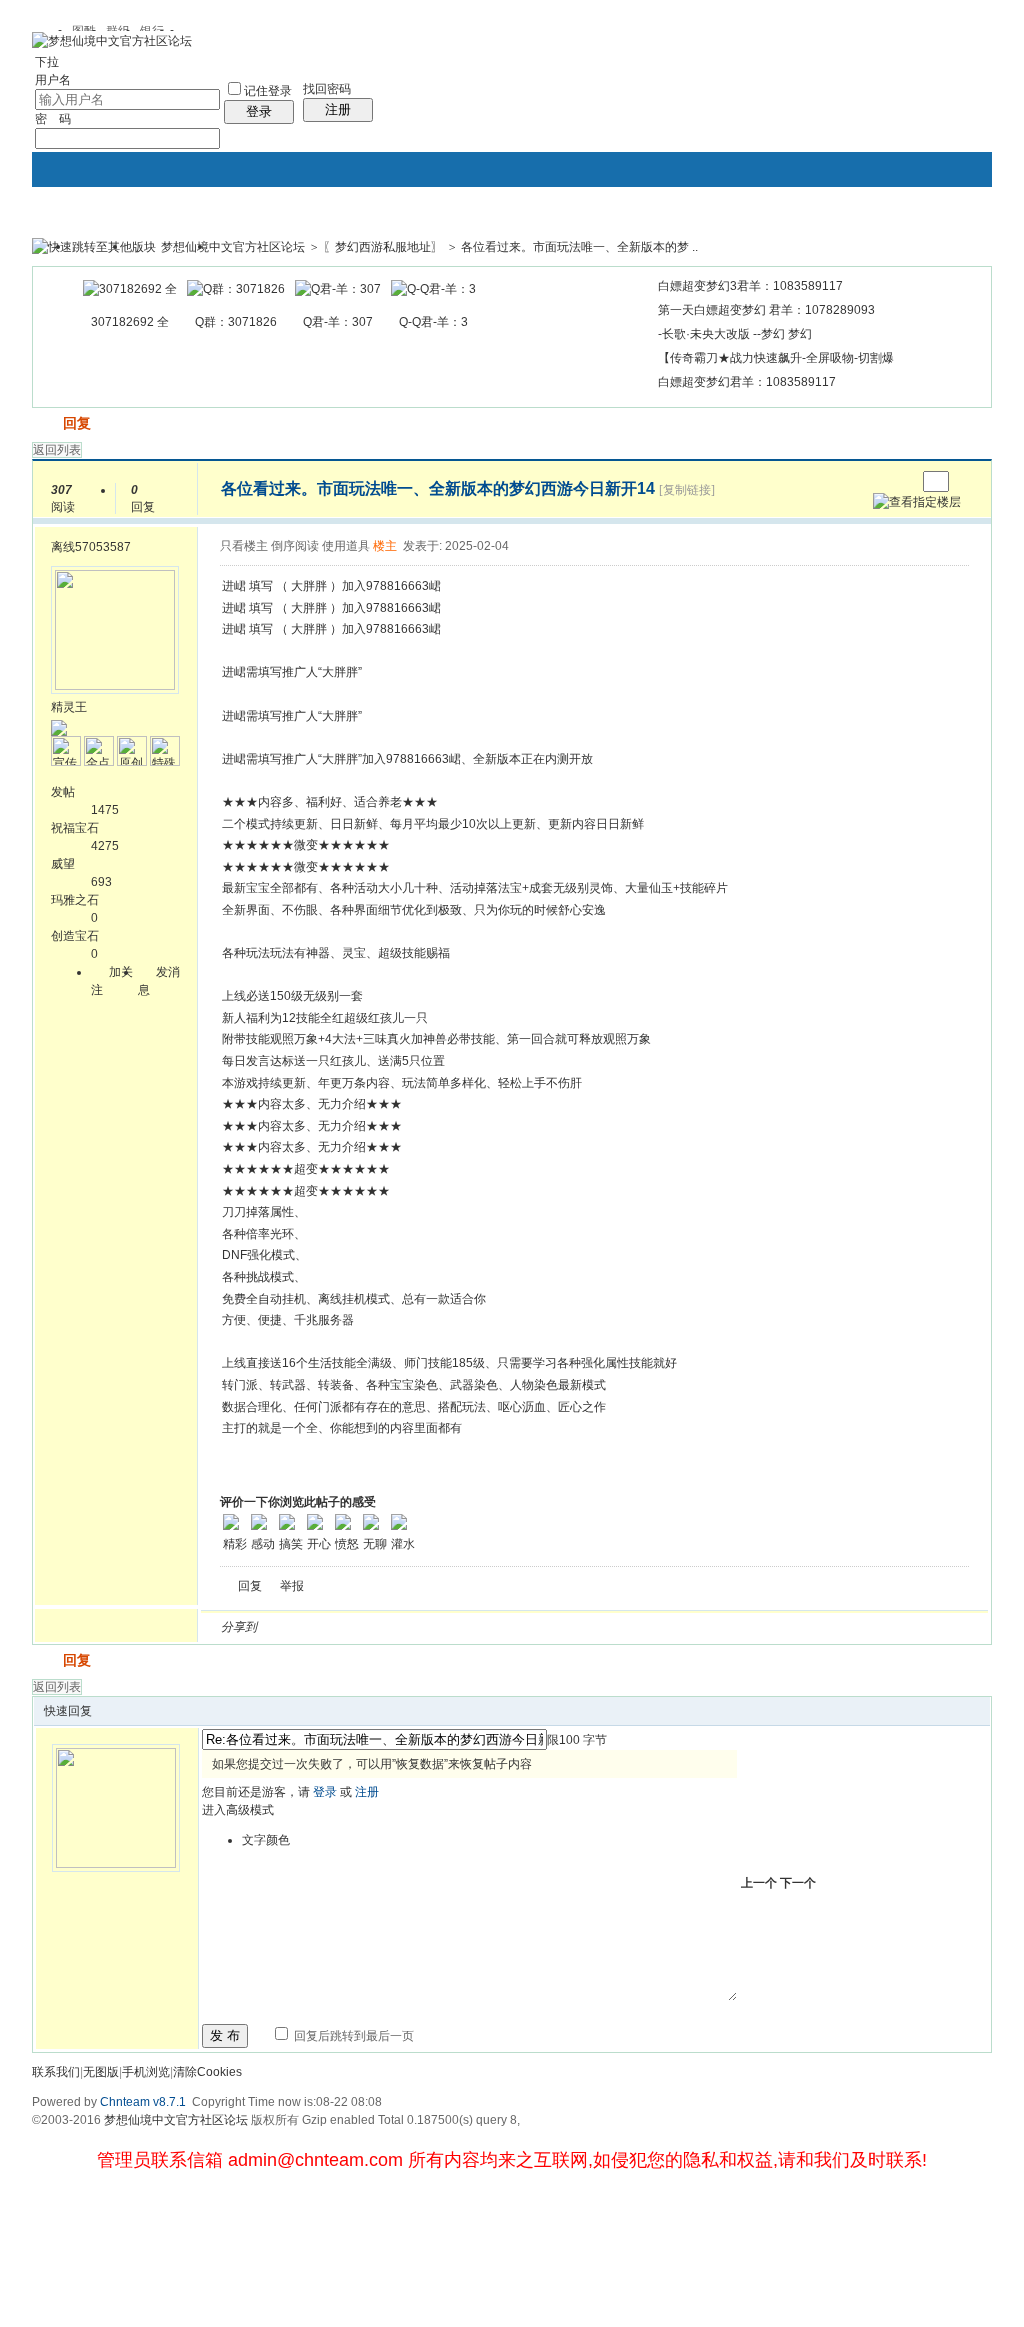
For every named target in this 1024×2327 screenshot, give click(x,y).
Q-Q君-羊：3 (433, 322)
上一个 (759, 1883)
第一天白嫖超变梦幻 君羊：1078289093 (766, 310)
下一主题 (900, 481)
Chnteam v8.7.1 (143, 2102)
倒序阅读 (295, 546)
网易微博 (459, 1627)
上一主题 (880, 481)
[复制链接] (687, 490)
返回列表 (57, 450)
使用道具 (346, 546)
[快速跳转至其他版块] (94, 247)
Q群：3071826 (236, 322)
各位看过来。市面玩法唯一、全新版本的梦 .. (579, 247)
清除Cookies (207, 2072)
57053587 (103, 547)
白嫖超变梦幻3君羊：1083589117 (750, 286)
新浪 (315, 1627)
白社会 (531, 1627)
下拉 (47, 62)
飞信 (555, 1627)
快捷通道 (939, 238)
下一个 (798, 1883)
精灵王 (69, 707)
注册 (338, 109)
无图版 (101, 2072)
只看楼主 (244, 546)
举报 (292, 1586)
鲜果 (507, 1627)
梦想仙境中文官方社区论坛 (233, 247)
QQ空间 (363, 1627)
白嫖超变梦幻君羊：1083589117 (747, 382)
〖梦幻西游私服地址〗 (383, 247)
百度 (483, 1627)
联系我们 (56, 2072)
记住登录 (268, 91)
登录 (259, 111)
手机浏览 (146, 2072)
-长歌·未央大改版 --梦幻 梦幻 (735, 334)
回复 (77, 423)
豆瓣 (435, 1627)
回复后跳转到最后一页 (352, 2036)
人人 (411, 1627)
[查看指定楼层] (917, 502)
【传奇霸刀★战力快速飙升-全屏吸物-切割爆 (776, 358)
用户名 (53, 80)
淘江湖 (291, 1627)
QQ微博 (339, 1627)
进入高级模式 (238, 1810)
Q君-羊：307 (338, 322)
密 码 (53, 119)
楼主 (385, 546)
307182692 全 (130, 322)
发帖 (46, 423)
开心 (387, 1627)
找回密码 (327, 89)
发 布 (225, 2035)
